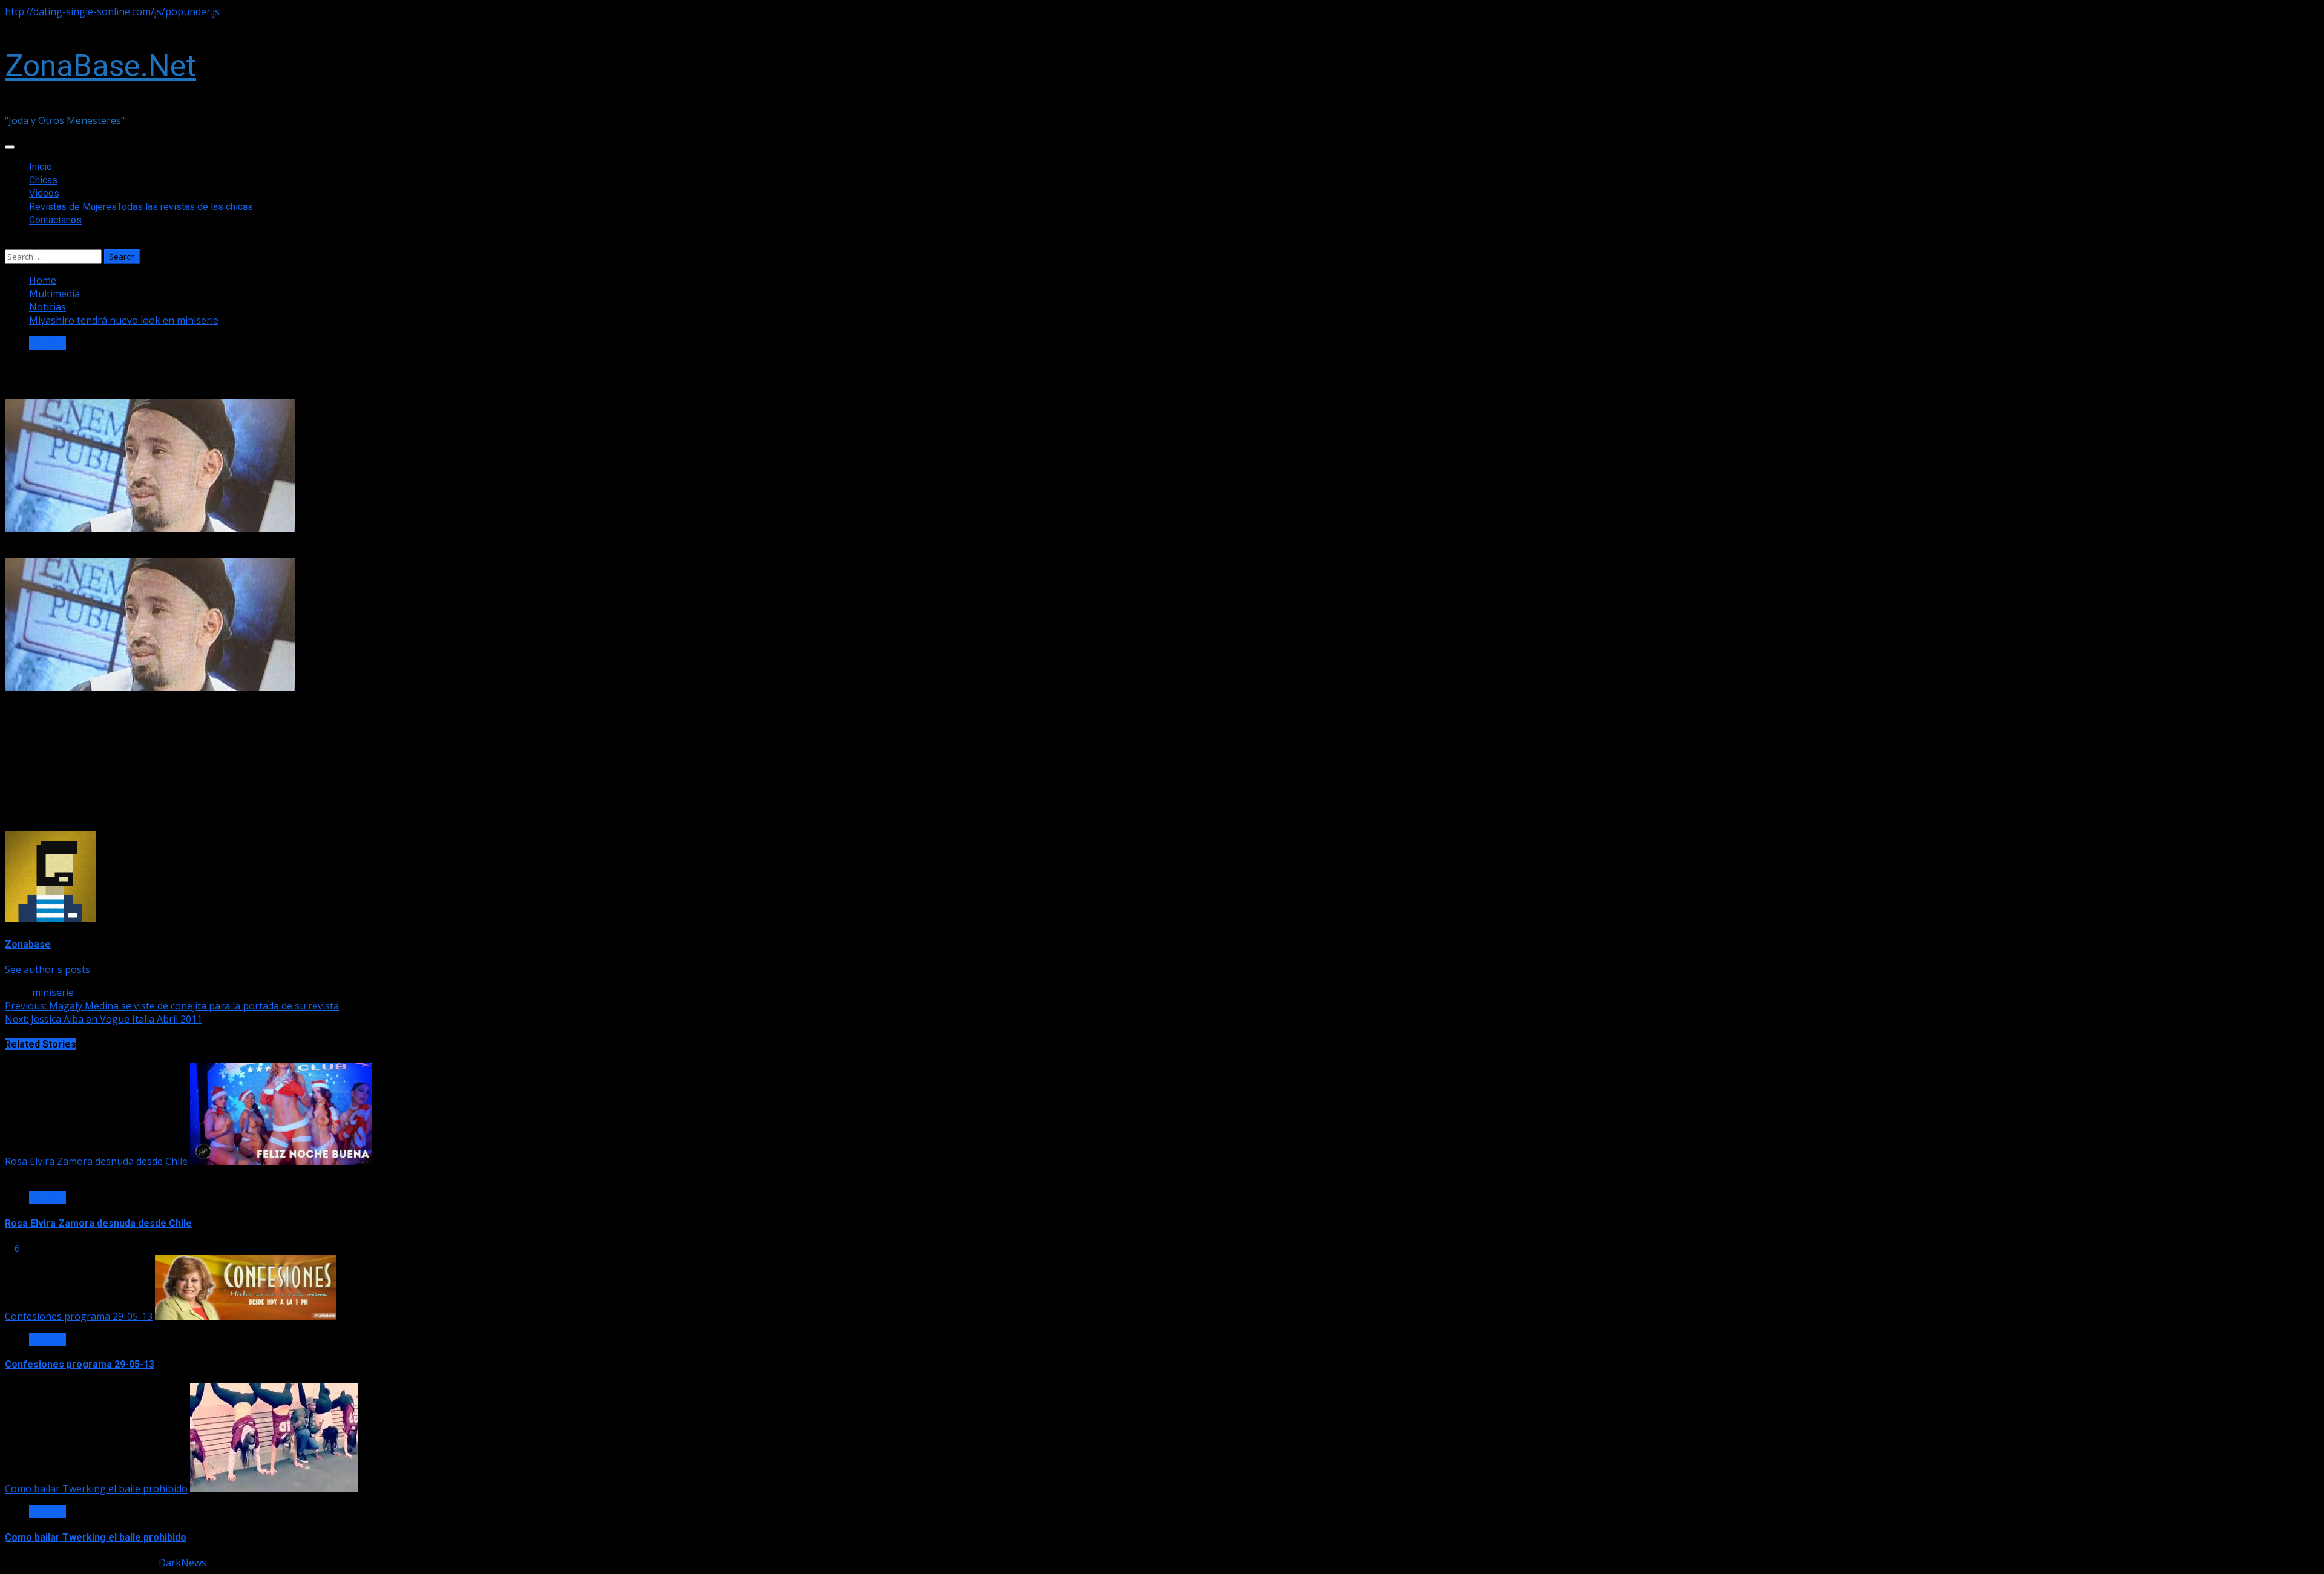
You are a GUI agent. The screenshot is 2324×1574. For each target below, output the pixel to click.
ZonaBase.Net (100, 66)
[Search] (8, 243)
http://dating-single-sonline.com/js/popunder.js (112, 11)
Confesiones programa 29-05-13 (79, 1316)
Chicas (43, 180)
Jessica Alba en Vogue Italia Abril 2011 (103, 1019)
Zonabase (28, 944)
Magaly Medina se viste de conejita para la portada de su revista (172, 1006)
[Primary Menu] (10, 147)
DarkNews (182, 1563)
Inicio (41, 167)
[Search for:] (54, 256)
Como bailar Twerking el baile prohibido (96, 1489)
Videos (44, 193)
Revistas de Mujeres (141, 207)
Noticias (48, 343)
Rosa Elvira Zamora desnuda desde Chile (96, 1161)
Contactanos (55, 220)
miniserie (53, 992)
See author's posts (48, 969)
